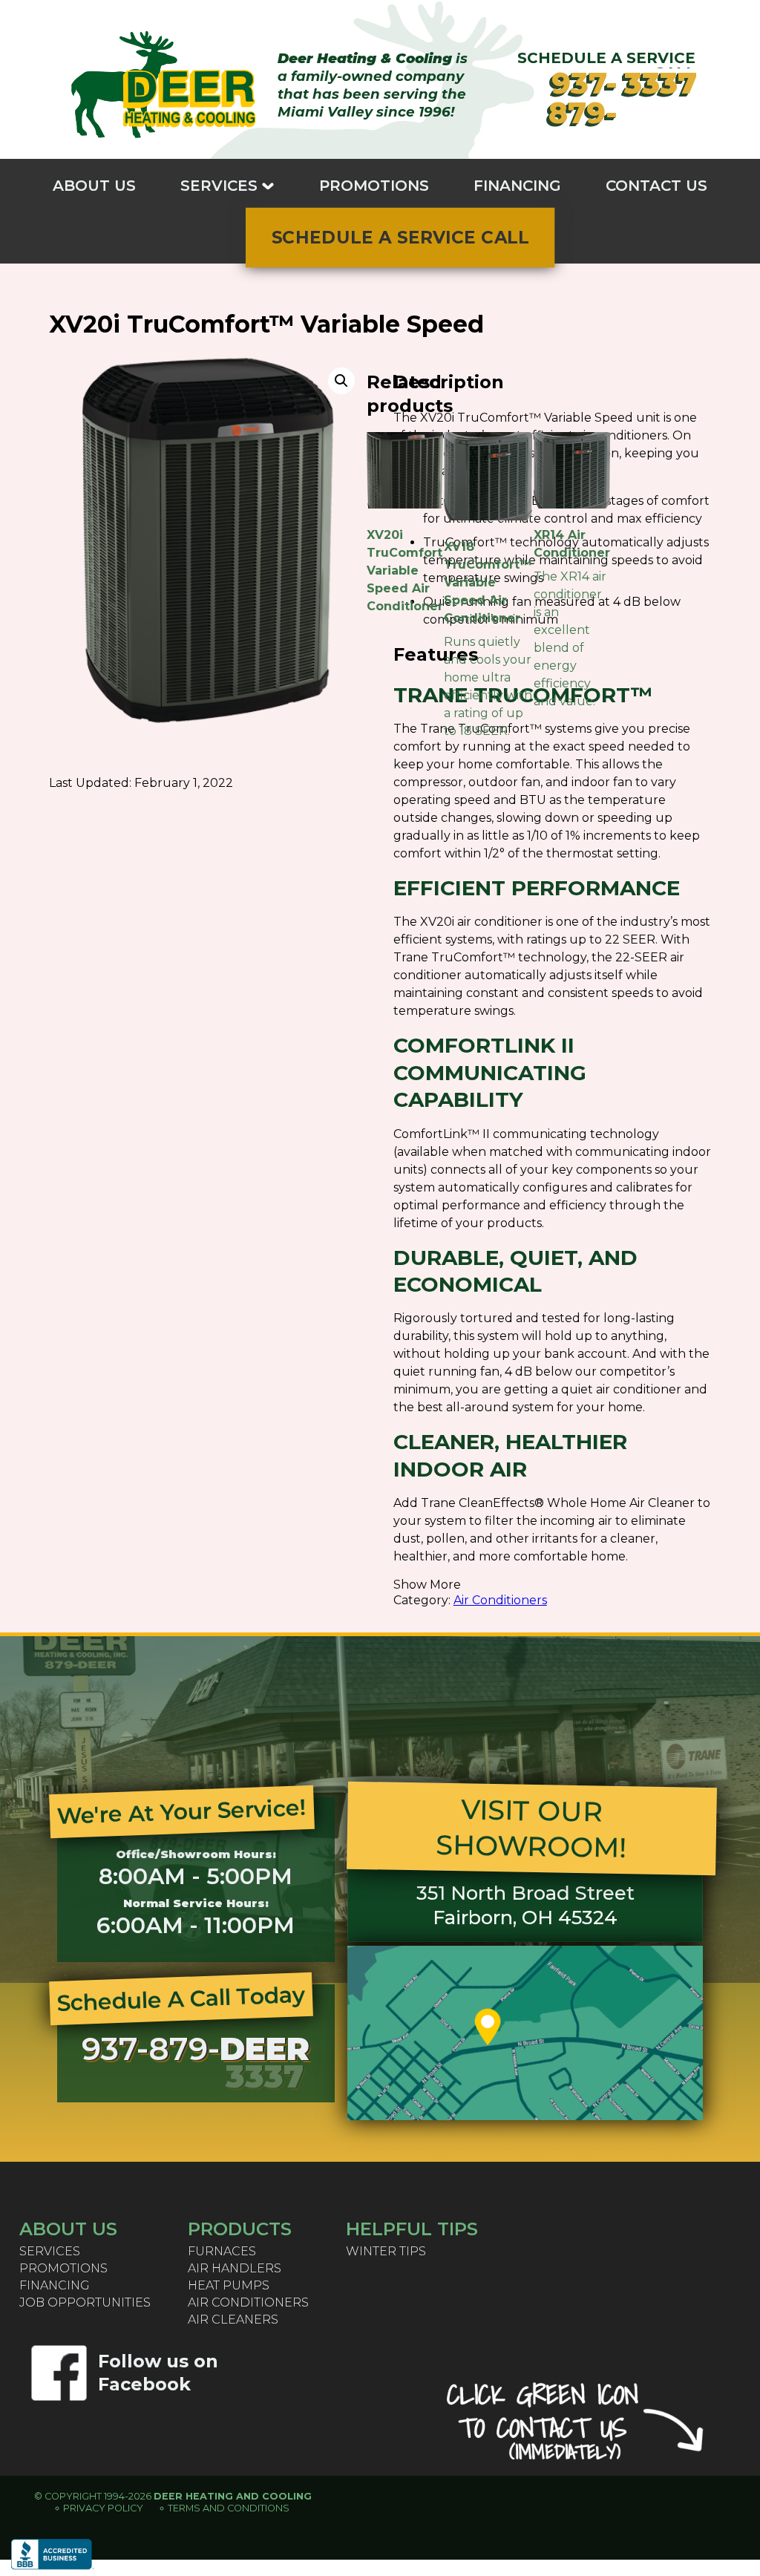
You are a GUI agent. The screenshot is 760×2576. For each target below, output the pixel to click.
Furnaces (222, 2251)
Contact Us (656, 186)
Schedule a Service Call (400, 238)
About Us (94, 186)
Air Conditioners (500, 1600)
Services (219, 186)
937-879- (626, 98)
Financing (517, 186)
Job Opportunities (85, 2302)
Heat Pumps (229, 2285)
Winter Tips (386, 2251)
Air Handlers (235, 2268)
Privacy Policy (103, 2508)
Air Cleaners (233, 2319)
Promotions (374, 186)
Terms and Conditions (229, 2508)
